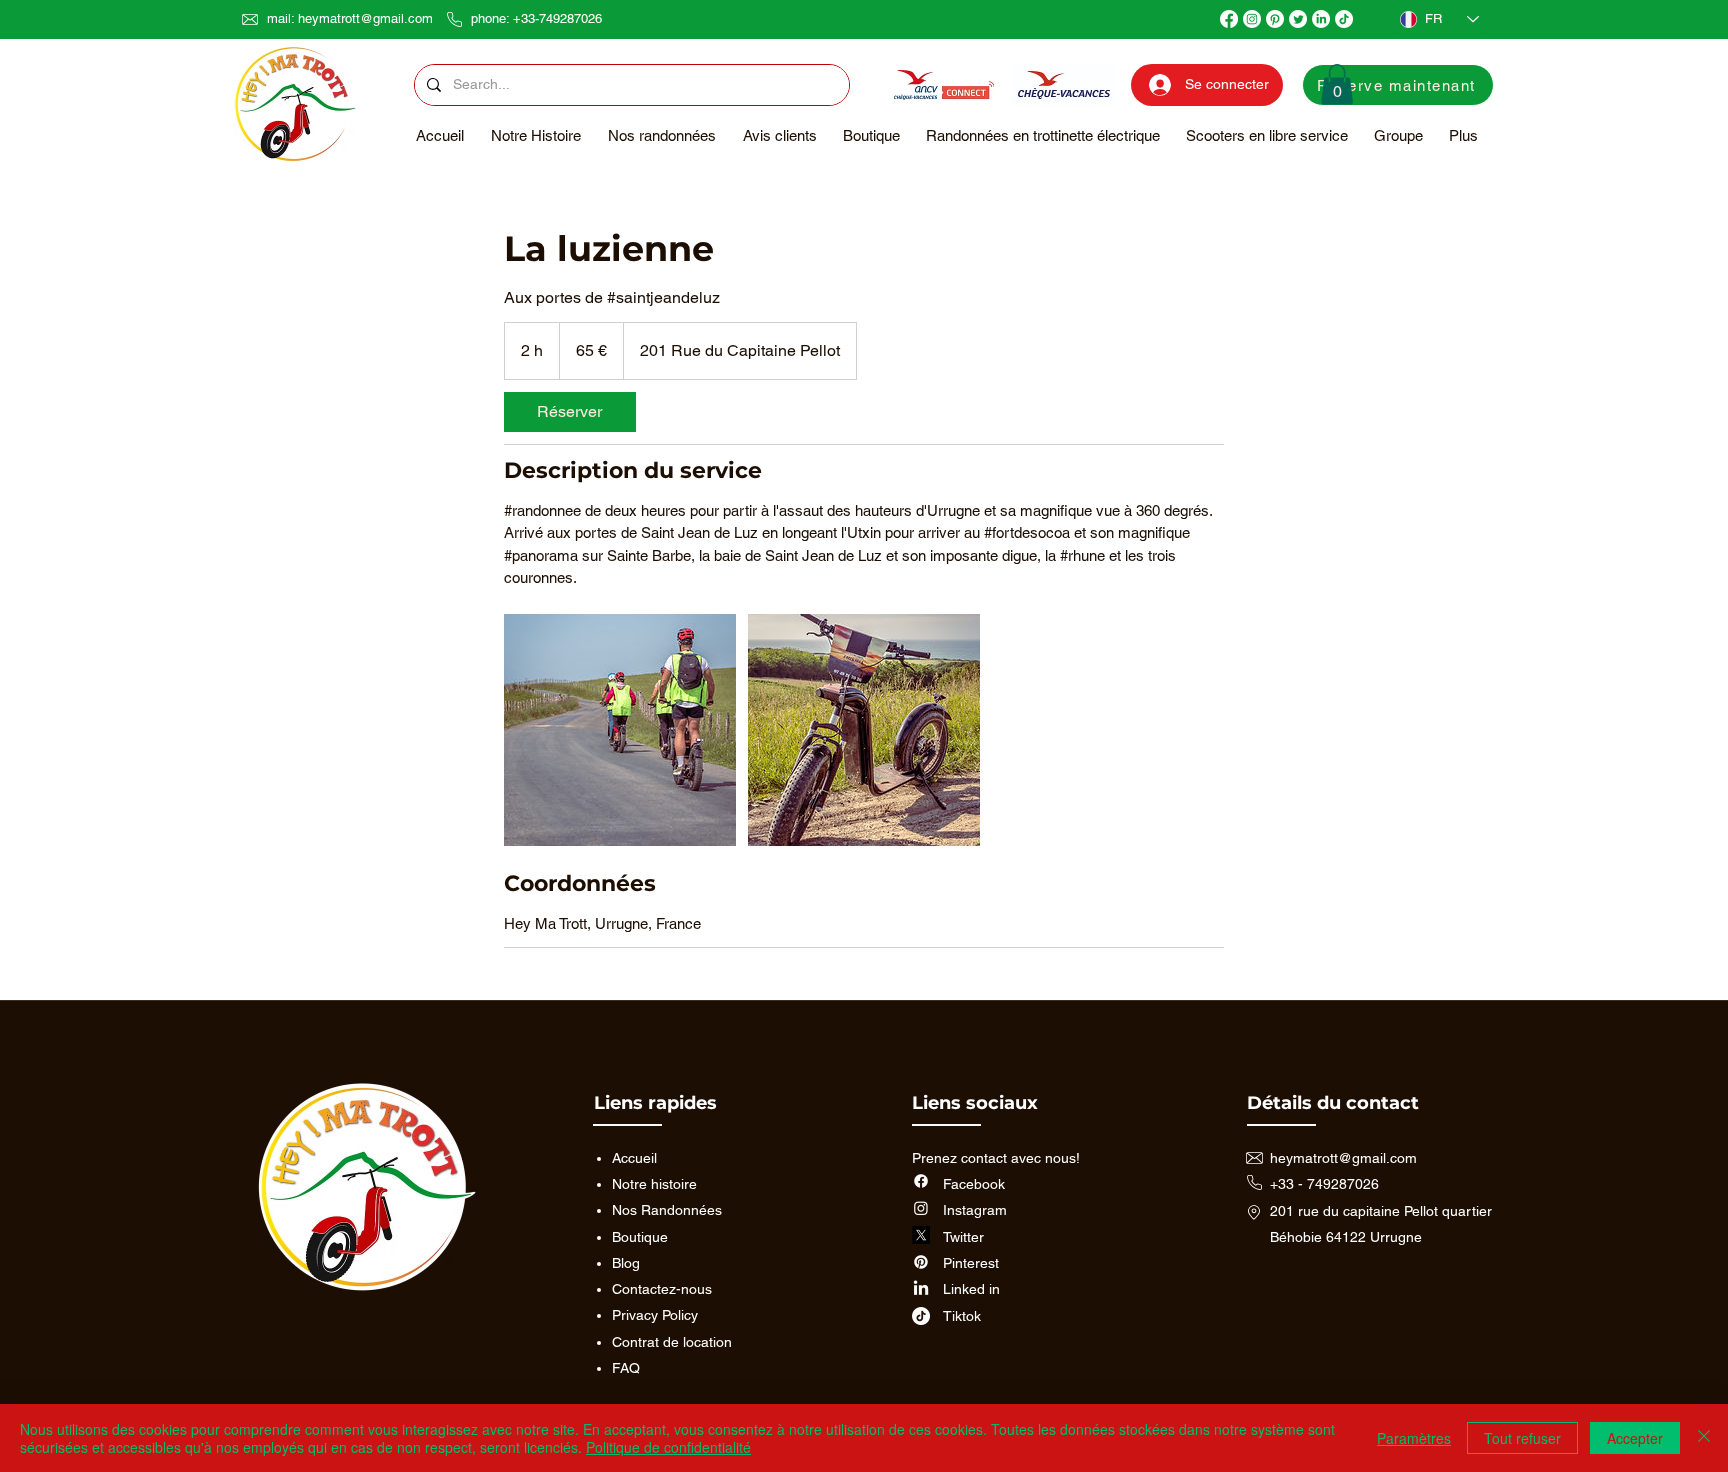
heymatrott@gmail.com (365, 18)
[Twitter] (1298, 19)
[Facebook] (1229, 19)
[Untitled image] (620, 730)
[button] (1337, 84)
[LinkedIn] (1321, 19)
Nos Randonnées (667, 1210)
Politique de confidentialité (668, 1447)
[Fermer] (1704, 1438)
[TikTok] (1344, 19)
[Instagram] (1252, 19)
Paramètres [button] (1414, 1438)
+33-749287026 (557, 18)
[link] (570, 412)
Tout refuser (1522, 1438)
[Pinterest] (1275, 19)
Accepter (1635, 1438)
